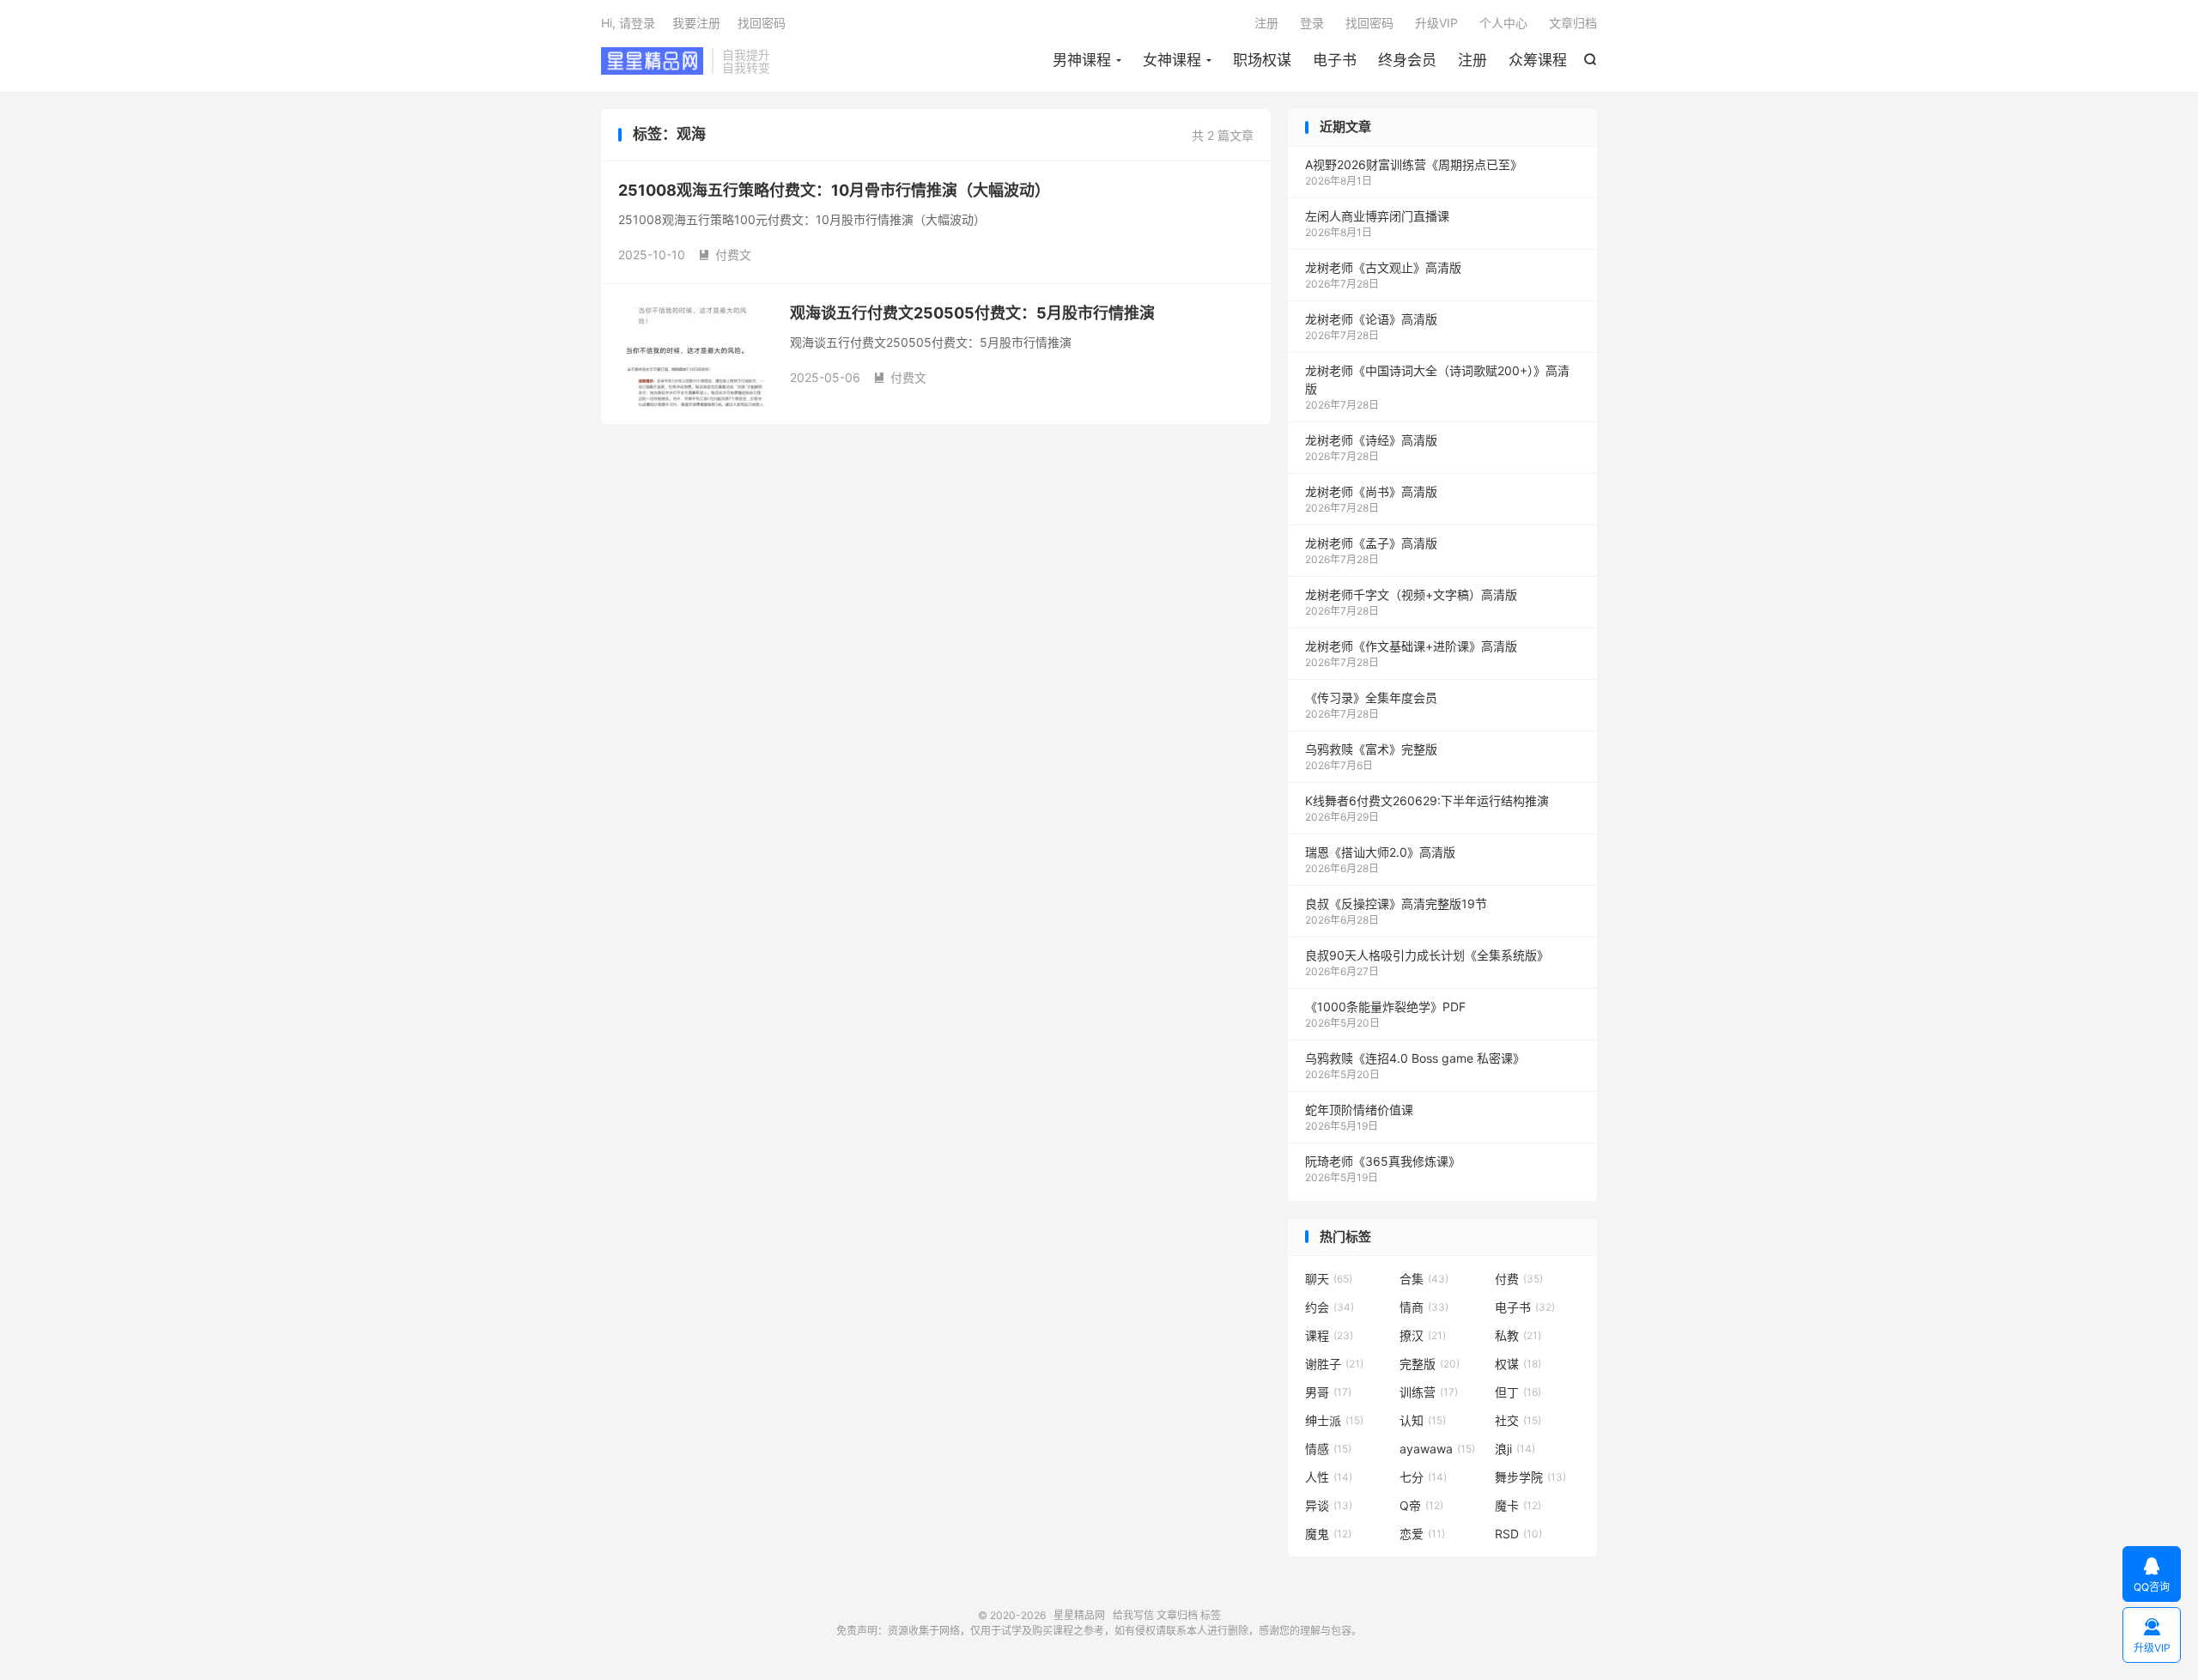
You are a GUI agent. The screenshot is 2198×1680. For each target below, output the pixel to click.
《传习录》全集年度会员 (1371, 697)
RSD (1518, 1534)
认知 (1423, 1420)
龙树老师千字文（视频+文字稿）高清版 (1411, 594)
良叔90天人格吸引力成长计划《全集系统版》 (1427, 955)
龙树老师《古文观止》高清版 (1383, 267)
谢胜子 (1334, 1364)
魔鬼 (1328, 1534)
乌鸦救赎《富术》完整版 (1371, 749)
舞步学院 (1530, 1477)
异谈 (1329, 1505)
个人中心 (1503, 23)
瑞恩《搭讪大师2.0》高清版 (1380, 852)
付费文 (725, 255)
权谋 (1518, 1364)
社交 (1518, 1420)
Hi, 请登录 (628, 23)
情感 (1328, 1449)
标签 (1211, 1615)
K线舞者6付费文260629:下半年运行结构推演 (1427, 801)
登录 (1312, 23)
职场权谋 (1262, 60)
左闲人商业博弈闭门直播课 (1377, 216)
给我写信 (1133, 1615)
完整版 (1430, 1364)
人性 (1329, 1477)
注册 (1472, 60)
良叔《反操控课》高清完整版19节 (1396, 904)
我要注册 (696, 23)
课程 (1329, 1335)
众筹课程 (1538, 60)
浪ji (1515, 1449)
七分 (1423, 1477)
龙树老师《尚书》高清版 (1371, 491)
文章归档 (1573, 23)
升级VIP (1436, 23)
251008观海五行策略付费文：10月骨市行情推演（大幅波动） (834, 190)
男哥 (1328, 1392)
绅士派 (1334, 1420)
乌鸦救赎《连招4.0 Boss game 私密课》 (1415, 1058)
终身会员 (1407, 60)
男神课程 (1082, 60)
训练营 (1429, 1392)
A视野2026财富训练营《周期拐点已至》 (1414, 164)
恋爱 (1422, 1534)
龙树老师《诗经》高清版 (1371, 440)
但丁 (1518, 1392)
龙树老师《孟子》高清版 (1371, 543)
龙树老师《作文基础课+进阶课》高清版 (1411, 646)
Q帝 (1421, 1505)
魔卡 (1518, 1505)
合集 (1424, 1279)
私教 (1518, 1335)
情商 (1424, 1307)
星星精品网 (652, 61)
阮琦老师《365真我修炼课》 (1383, 1161)
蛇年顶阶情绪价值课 (1359, 1110)
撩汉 (1423, 1335)
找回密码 (1369, 23)
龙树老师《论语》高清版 (1371, 319)
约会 (1330, 1307)
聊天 (1329, 1279)
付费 (1519, 1279)
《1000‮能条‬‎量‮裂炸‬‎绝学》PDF (1385, 1007)
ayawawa (1437, 1449)
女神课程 (1172, 60)
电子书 (1335, 60)
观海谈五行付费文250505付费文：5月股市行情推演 (972, 313)
